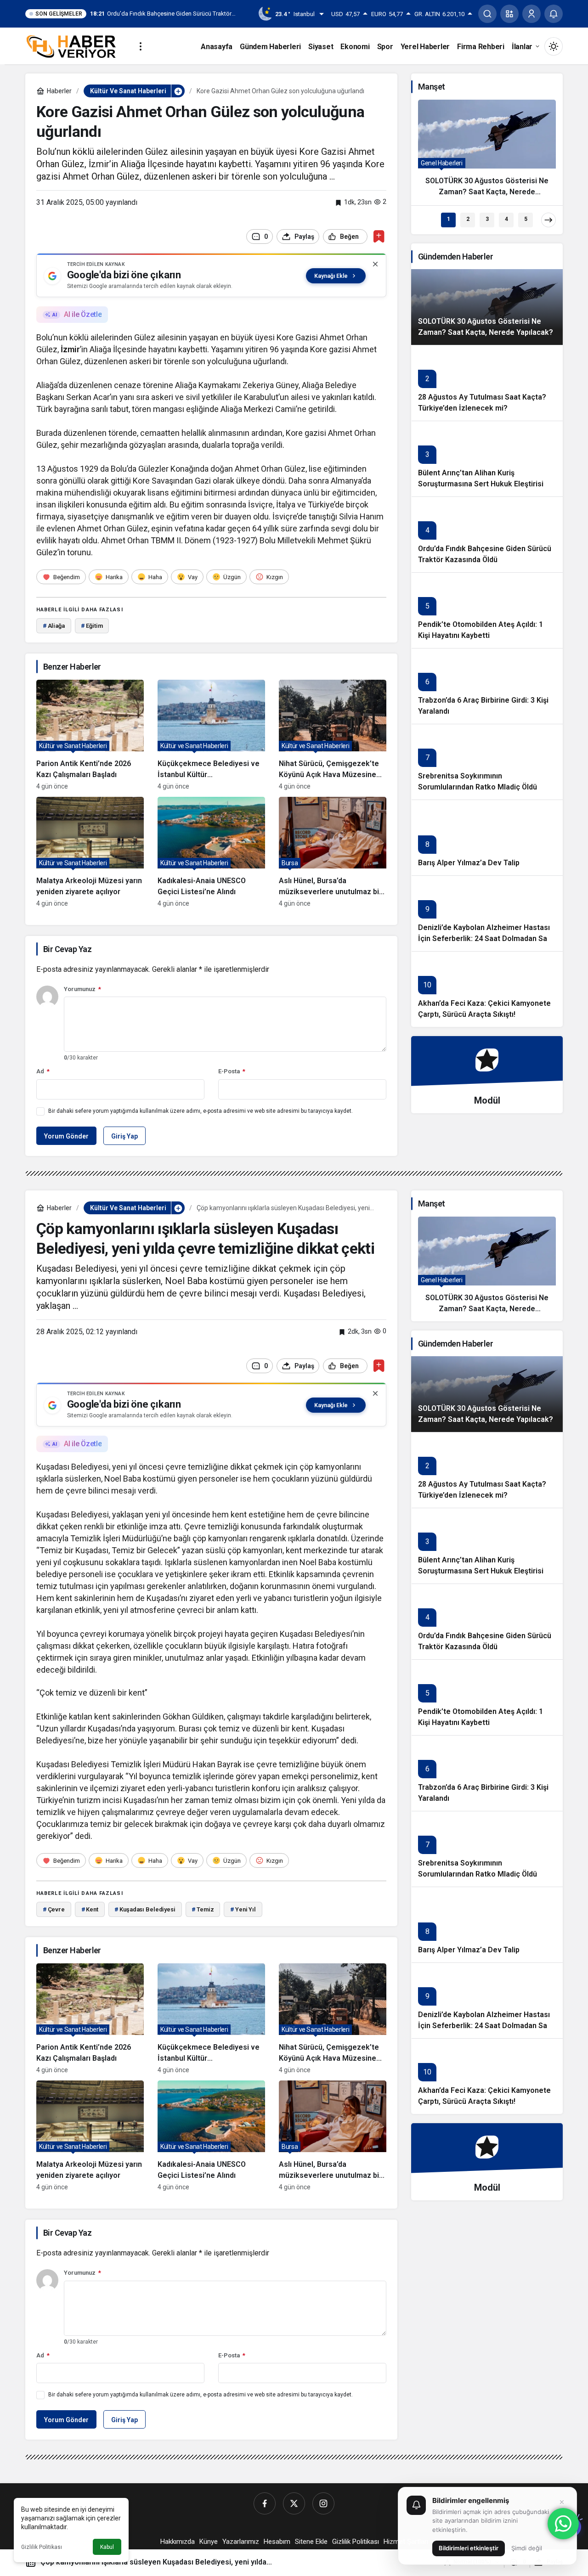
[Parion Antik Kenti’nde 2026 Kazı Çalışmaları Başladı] (90, 735)
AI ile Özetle (83, 314)
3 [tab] (487, 219)
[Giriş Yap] (531, 14)
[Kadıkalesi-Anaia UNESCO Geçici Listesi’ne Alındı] (211, 852)
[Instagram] (323, 2503)
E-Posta (232, 1071)
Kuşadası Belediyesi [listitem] (145, 1909)
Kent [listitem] (90, 1909)
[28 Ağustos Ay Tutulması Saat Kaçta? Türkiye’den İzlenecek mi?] (487, 383)
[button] (509, 14)
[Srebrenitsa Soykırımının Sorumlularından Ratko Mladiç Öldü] (487, 762)
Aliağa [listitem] (54, 626)
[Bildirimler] (554, 14)
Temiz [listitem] (203, 1909)
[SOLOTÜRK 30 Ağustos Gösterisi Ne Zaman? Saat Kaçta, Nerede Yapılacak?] (487, 152)
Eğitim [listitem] (92, 626)
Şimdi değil (527, 2548)
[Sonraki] (548, 220)
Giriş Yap (124, 1136)
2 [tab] (468, 219)
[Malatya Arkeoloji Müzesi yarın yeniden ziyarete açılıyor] (90, 852)
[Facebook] (265, 2503)
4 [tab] (506, 219)
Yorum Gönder (66, 1136)
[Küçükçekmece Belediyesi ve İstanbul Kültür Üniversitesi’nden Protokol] (211, 735)
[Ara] (487, 14)
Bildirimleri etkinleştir (469, 2548)
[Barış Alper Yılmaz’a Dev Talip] (487, 837)
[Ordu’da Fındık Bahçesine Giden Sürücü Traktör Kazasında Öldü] (487, 534)
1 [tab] (449, 219)
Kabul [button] (107, 2547)
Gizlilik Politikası (42, 2547)
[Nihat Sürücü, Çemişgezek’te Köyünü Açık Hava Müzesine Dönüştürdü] (333, 735)
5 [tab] (526, 219)
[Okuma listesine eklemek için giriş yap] (379, 236)
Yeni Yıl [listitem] (243, 1909)
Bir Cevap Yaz (67, 949)
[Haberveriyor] (75, 46)
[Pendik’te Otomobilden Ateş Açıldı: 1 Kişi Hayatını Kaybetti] (487, 610)
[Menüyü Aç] (141, 46)
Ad (43, 1071)
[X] (294, 2503)
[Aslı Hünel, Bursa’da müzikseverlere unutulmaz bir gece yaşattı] (333, 852)
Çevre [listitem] (54, 1909)
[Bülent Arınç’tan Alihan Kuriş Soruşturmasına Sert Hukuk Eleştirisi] (487, 459)
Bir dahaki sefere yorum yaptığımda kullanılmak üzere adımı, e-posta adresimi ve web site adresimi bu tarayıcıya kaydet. (201, 1111)
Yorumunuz (82, 989)
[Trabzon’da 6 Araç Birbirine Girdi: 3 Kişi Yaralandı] (487, 686)
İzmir (70, 349)
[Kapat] (375, 264)
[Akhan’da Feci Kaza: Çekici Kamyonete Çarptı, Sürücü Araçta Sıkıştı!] (487, 989)
